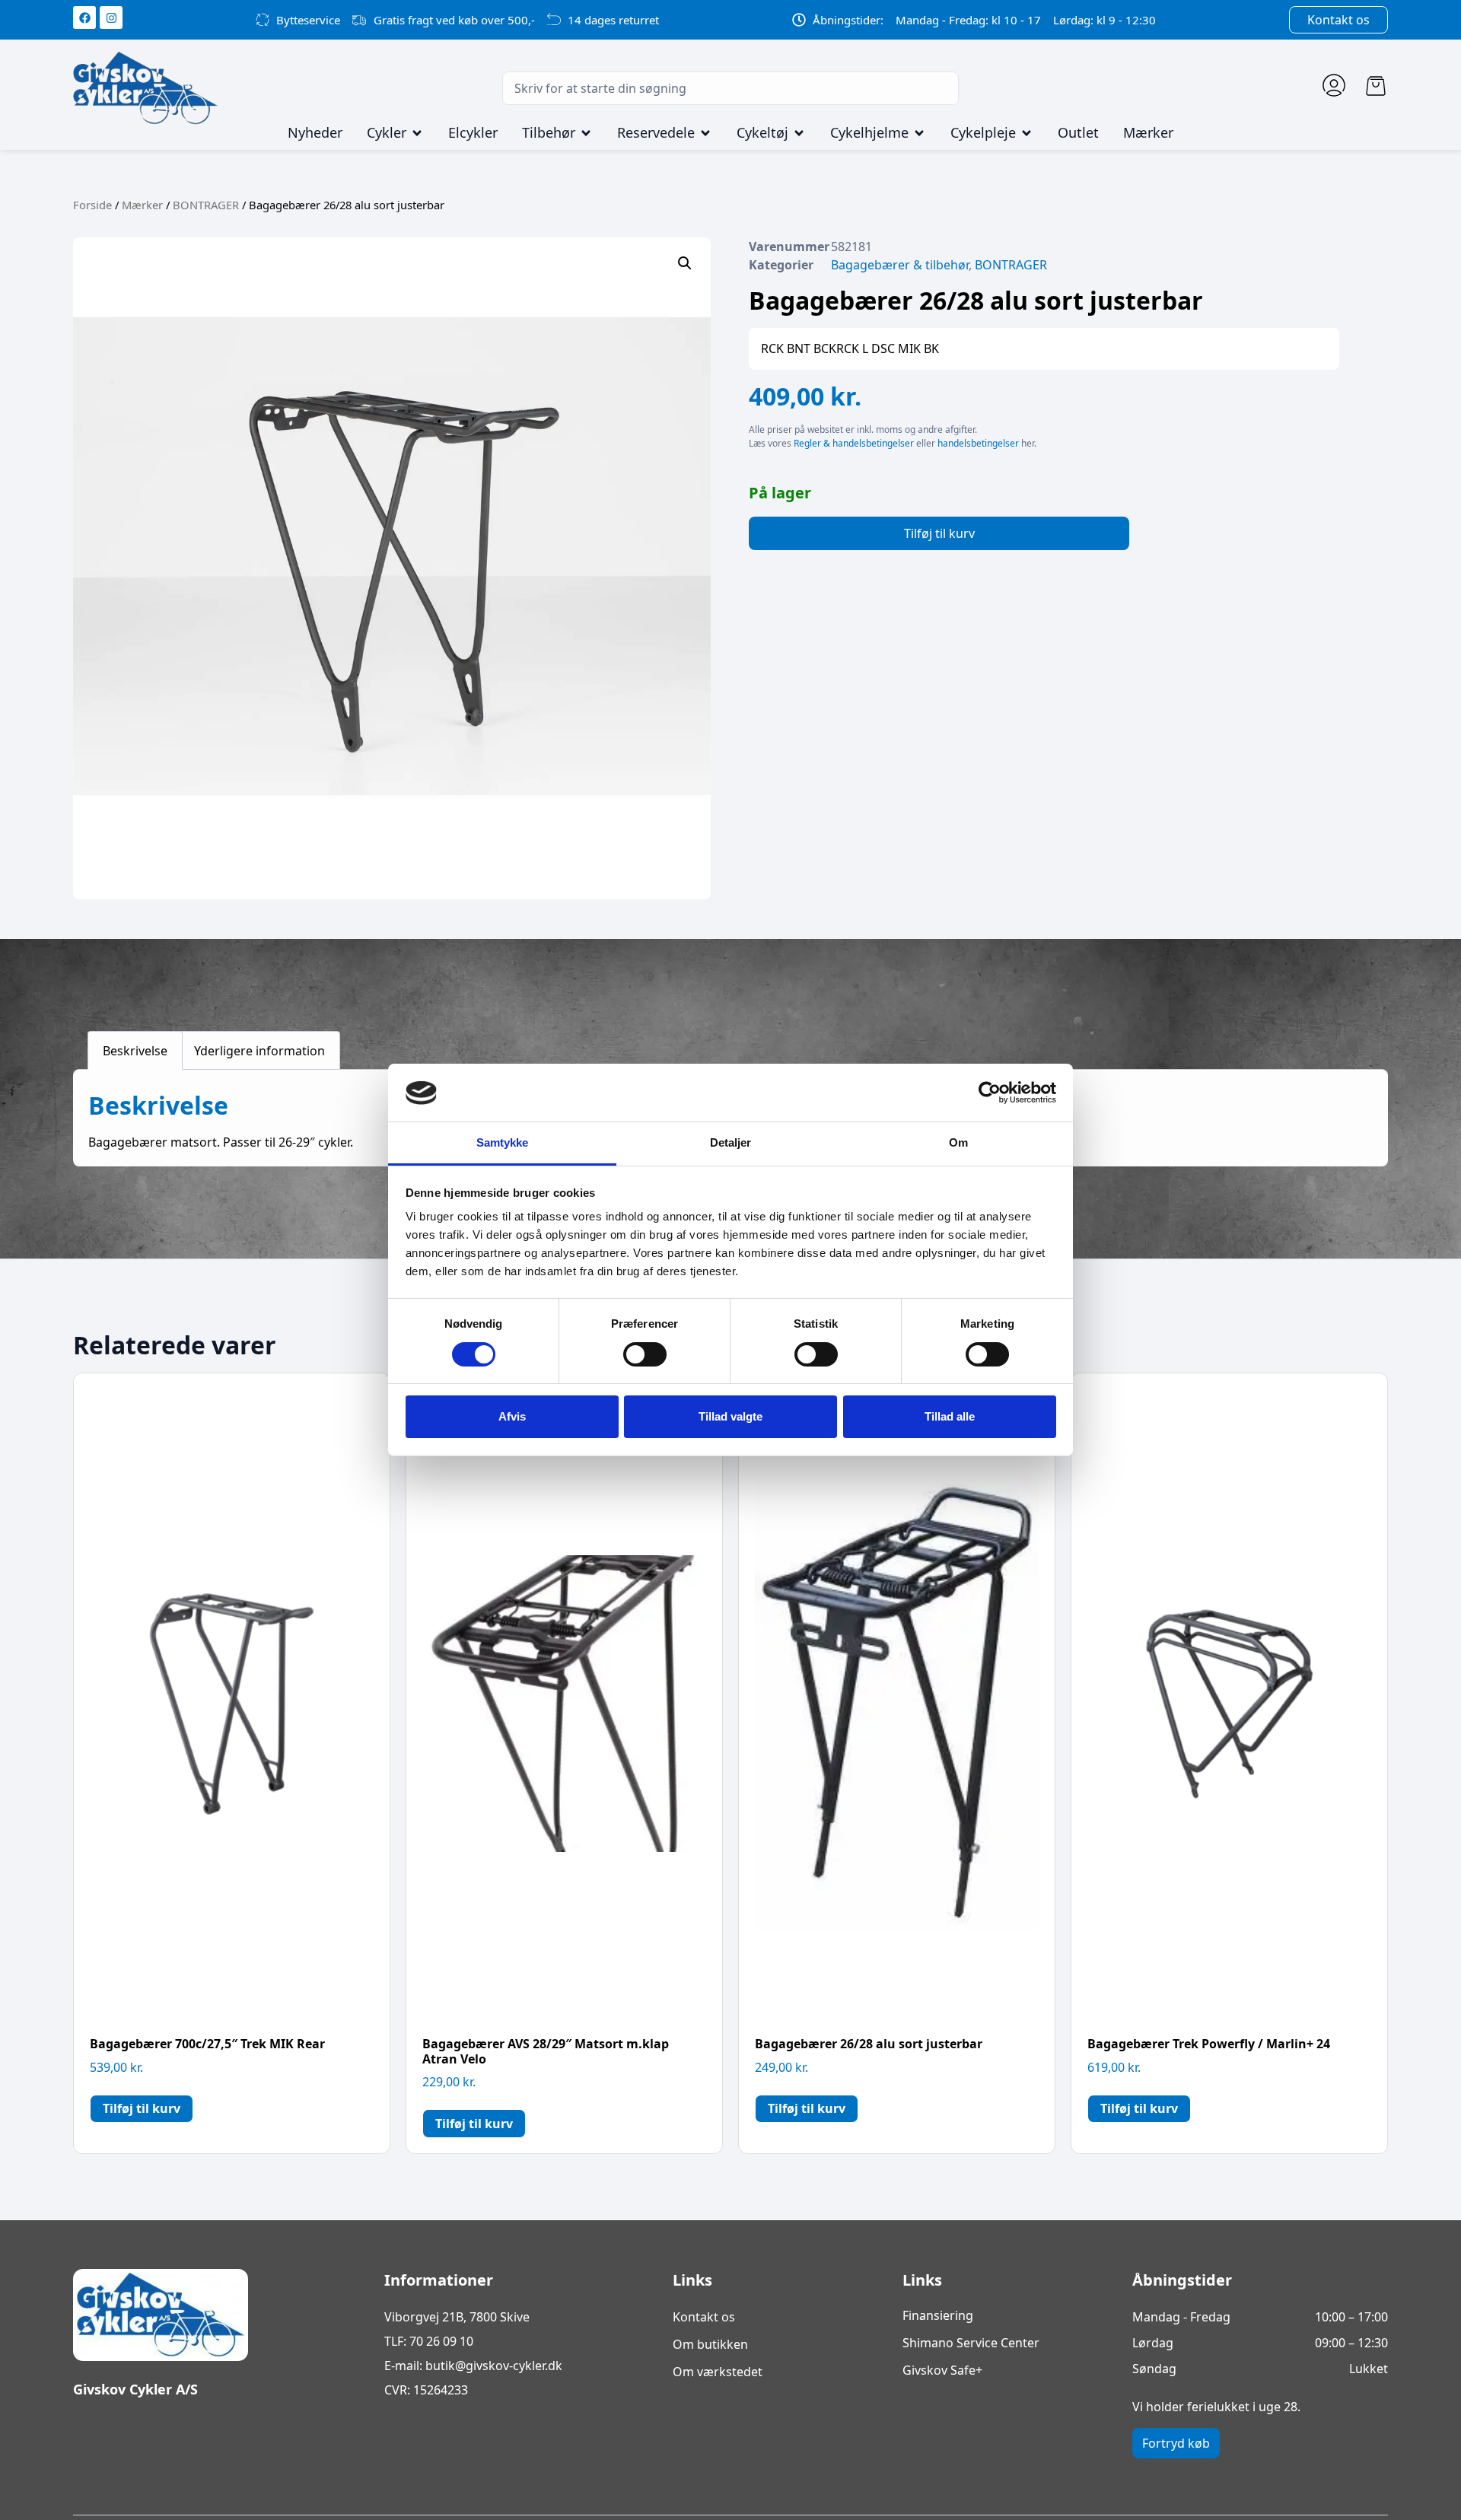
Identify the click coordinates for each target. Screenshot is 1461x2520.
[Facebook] (84, 17)
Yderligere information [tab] (259, 1051)
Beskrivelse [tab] (135, 1051)
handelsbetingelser (978, 443)
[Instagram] (111, 17)
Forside (92, 205)
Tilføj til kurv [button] (142, 2108)
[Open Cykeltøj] (799, 133)
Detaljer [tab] (731, 1143)
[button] (685, 263)
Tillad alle (950, 1416)
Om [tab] (958, 1143)
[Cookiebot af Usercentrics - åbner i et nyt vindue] (990, 1093)
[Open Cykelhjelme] (919, 133)
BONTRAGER (206, 205)
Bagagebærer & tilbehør (900, 265)
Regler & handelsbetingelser (854, 443)
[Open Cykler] (417, 133)
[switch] (645, 1354)
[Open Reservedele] (705, 133)
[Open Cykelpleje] (1027, 133)
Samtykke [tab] (503, 1143)
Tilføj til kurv (939, 533)
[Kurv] (1376, 86)
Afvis (512, 1416)
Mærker (142, 205)
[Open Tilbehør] (586, 133)
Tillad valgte (730, 1416)
